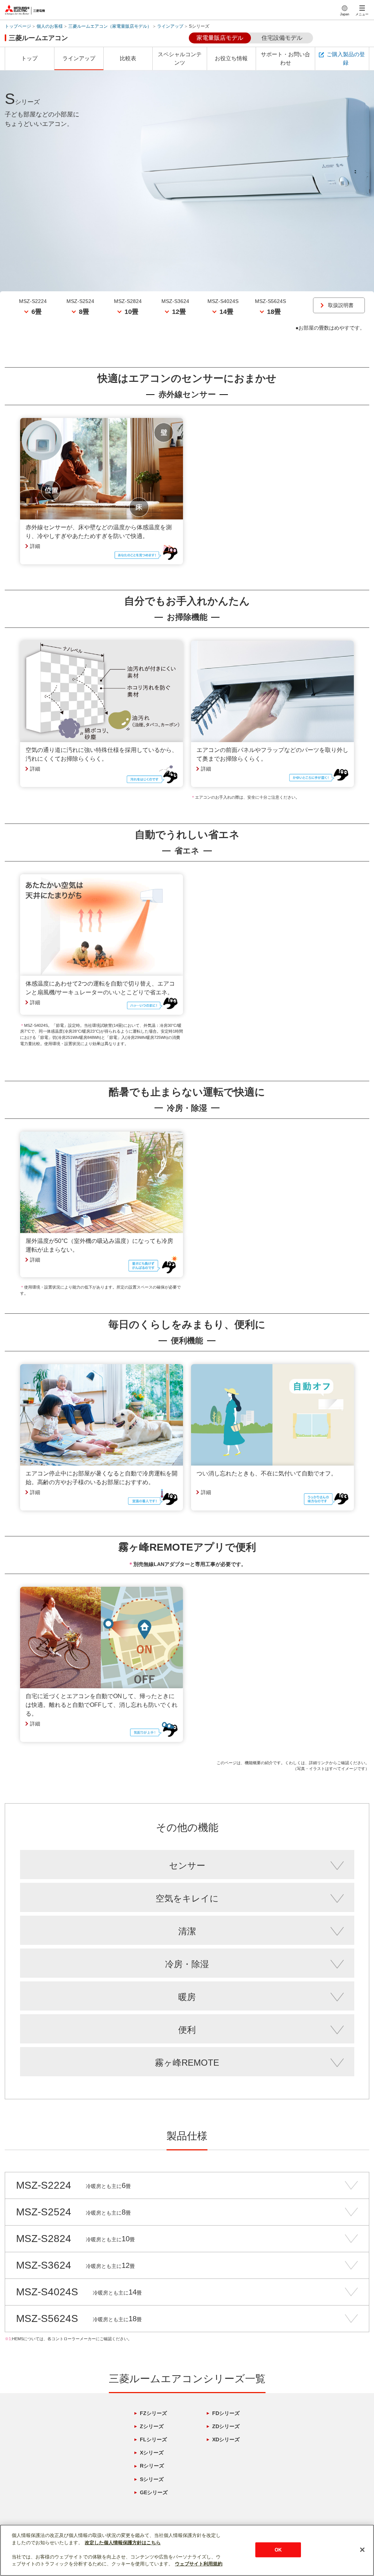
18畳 (274, 312)
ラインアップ (170, 26)
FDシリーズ (226, 2413)
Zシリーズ (152, 2426)
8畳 (84, 312)
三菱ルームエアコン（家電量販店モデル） (110, 26)
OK (278, 2550)
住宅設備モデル (282, 38)
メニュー (362, 14)
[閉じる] (362, 2550)
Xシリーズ (152, 2453)
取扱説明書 (341, 305)
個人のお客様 (50, 26)
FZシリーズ (153, 2413)
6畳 (37, 312)
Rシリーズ (152, 2466)
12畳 (179, 312)
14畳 (226, 312)
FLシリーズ (153, 2439)
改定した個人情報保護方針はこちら (123, 2543)
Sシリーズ (152, 2479)
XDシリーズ (226, 2439)
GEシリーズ (154, 2492)
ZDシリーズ (226, 2426)
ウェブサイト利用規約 (199, 2564)
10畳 (131, 312)
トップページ (18, 26)
